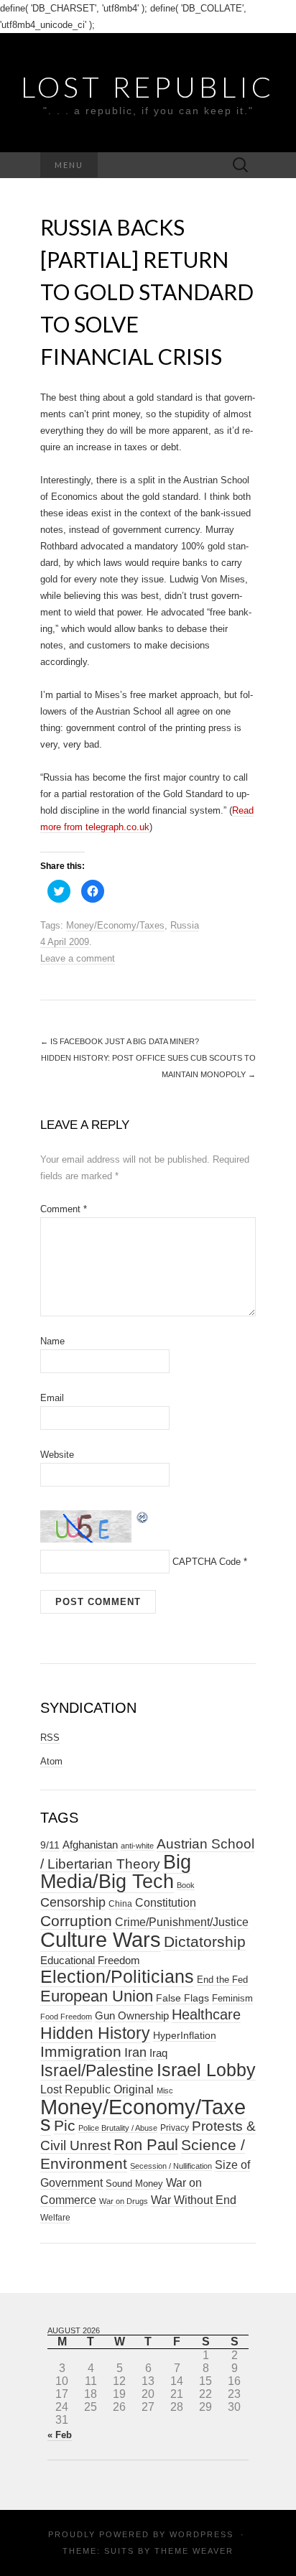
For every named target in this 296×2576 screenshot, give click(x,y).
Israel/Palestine (97, 2070)
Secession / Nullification (171, 2166)
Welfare (55, 2218)
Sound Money (134, 2184)
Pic (65, 2125)
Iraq (158, 2053)
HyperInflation (185, 2035)
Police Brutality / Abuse (118, 2128)
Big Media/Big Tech (116, 1872)
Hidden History (95, 2033)
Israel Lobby (206, 2070)
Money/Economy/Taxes (115, 925)
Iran (135, 2052)
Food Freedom (66, 2017)
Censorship (73, 1902)
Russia (185, 925)
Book (186, 1885)
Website (57, 1455)
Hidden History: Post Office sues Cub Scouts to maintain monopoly (148, 1066)
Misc (165, 2091)
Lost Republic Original (97, 2089)
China (120, 1904)
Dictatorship (205, 1942)
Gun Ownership (132, 2015)
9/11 (50, 1845)
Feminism (232, 1998)
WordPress (202, 2534)
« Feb (60, 2435)
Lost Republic (148, 87)
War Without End (194, 2200)
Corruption (76, 1921)
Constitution (166, 1902)
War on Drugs (124, 2201)
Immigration (81, 2052)
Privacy (175, 2128)
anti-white (137, 1846)
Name (52, 1341)
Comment (64, 1209)
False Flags (182, 1998)
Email (52, 1398)
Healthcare (206, 2014)
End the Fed (222, 1980)
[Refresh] (143, 1516)
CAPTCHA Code (207, 1562)
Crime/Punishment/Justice (182, 1922)
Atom (51, 1761)
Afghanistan (90, 1845)
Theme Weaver (194, 2551)
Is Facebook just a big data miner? (120, 1041)
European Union (97, 1996)
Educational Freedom (90, 1960)
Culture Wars (101, 1939)
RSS (50, 1738)
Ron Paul (146, 2145)
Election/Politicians (117, 1976)
